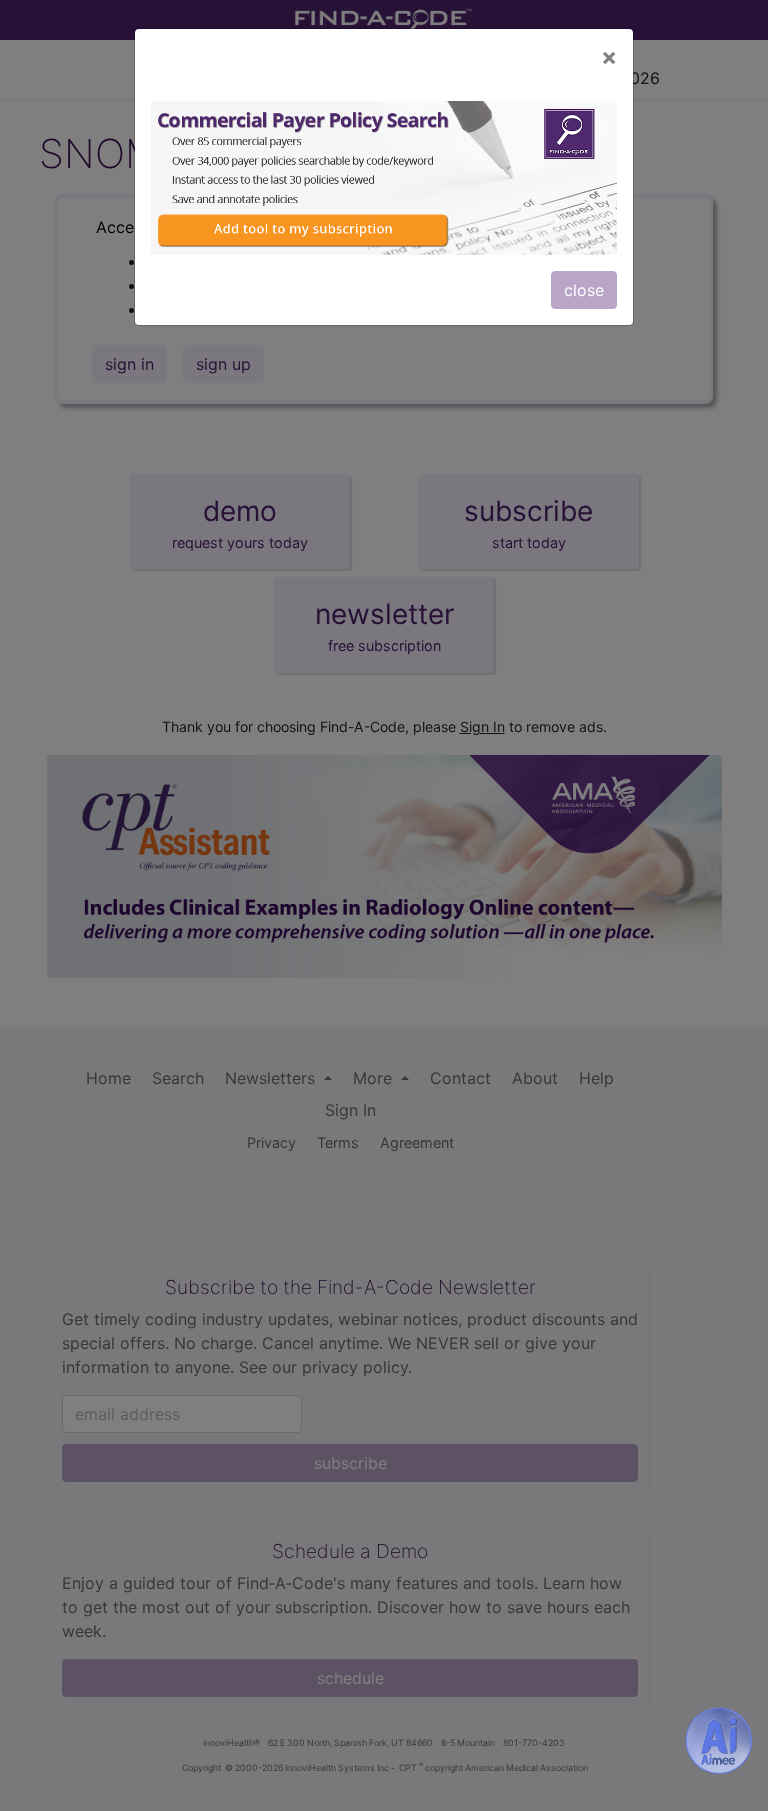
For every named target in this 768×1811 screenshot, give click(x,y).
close (584, 290)
